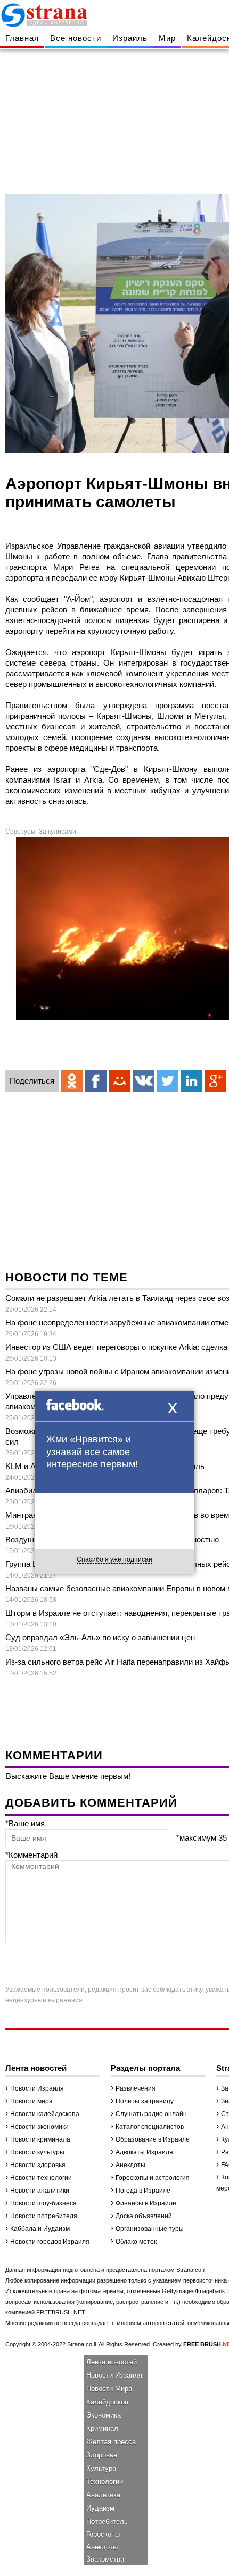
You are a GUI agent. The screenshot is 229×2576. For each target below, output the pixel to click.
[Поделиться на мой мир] (120, 1081)
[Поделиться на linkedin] (192, 1081)
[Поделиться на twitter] (168, 1081)
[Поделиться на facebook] (96, 1081)
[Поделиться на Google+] (216, 1081)
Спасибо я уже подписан (114, 1559)
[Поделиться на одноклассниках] (72, 1081)
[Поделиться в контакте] (144, 1081)
